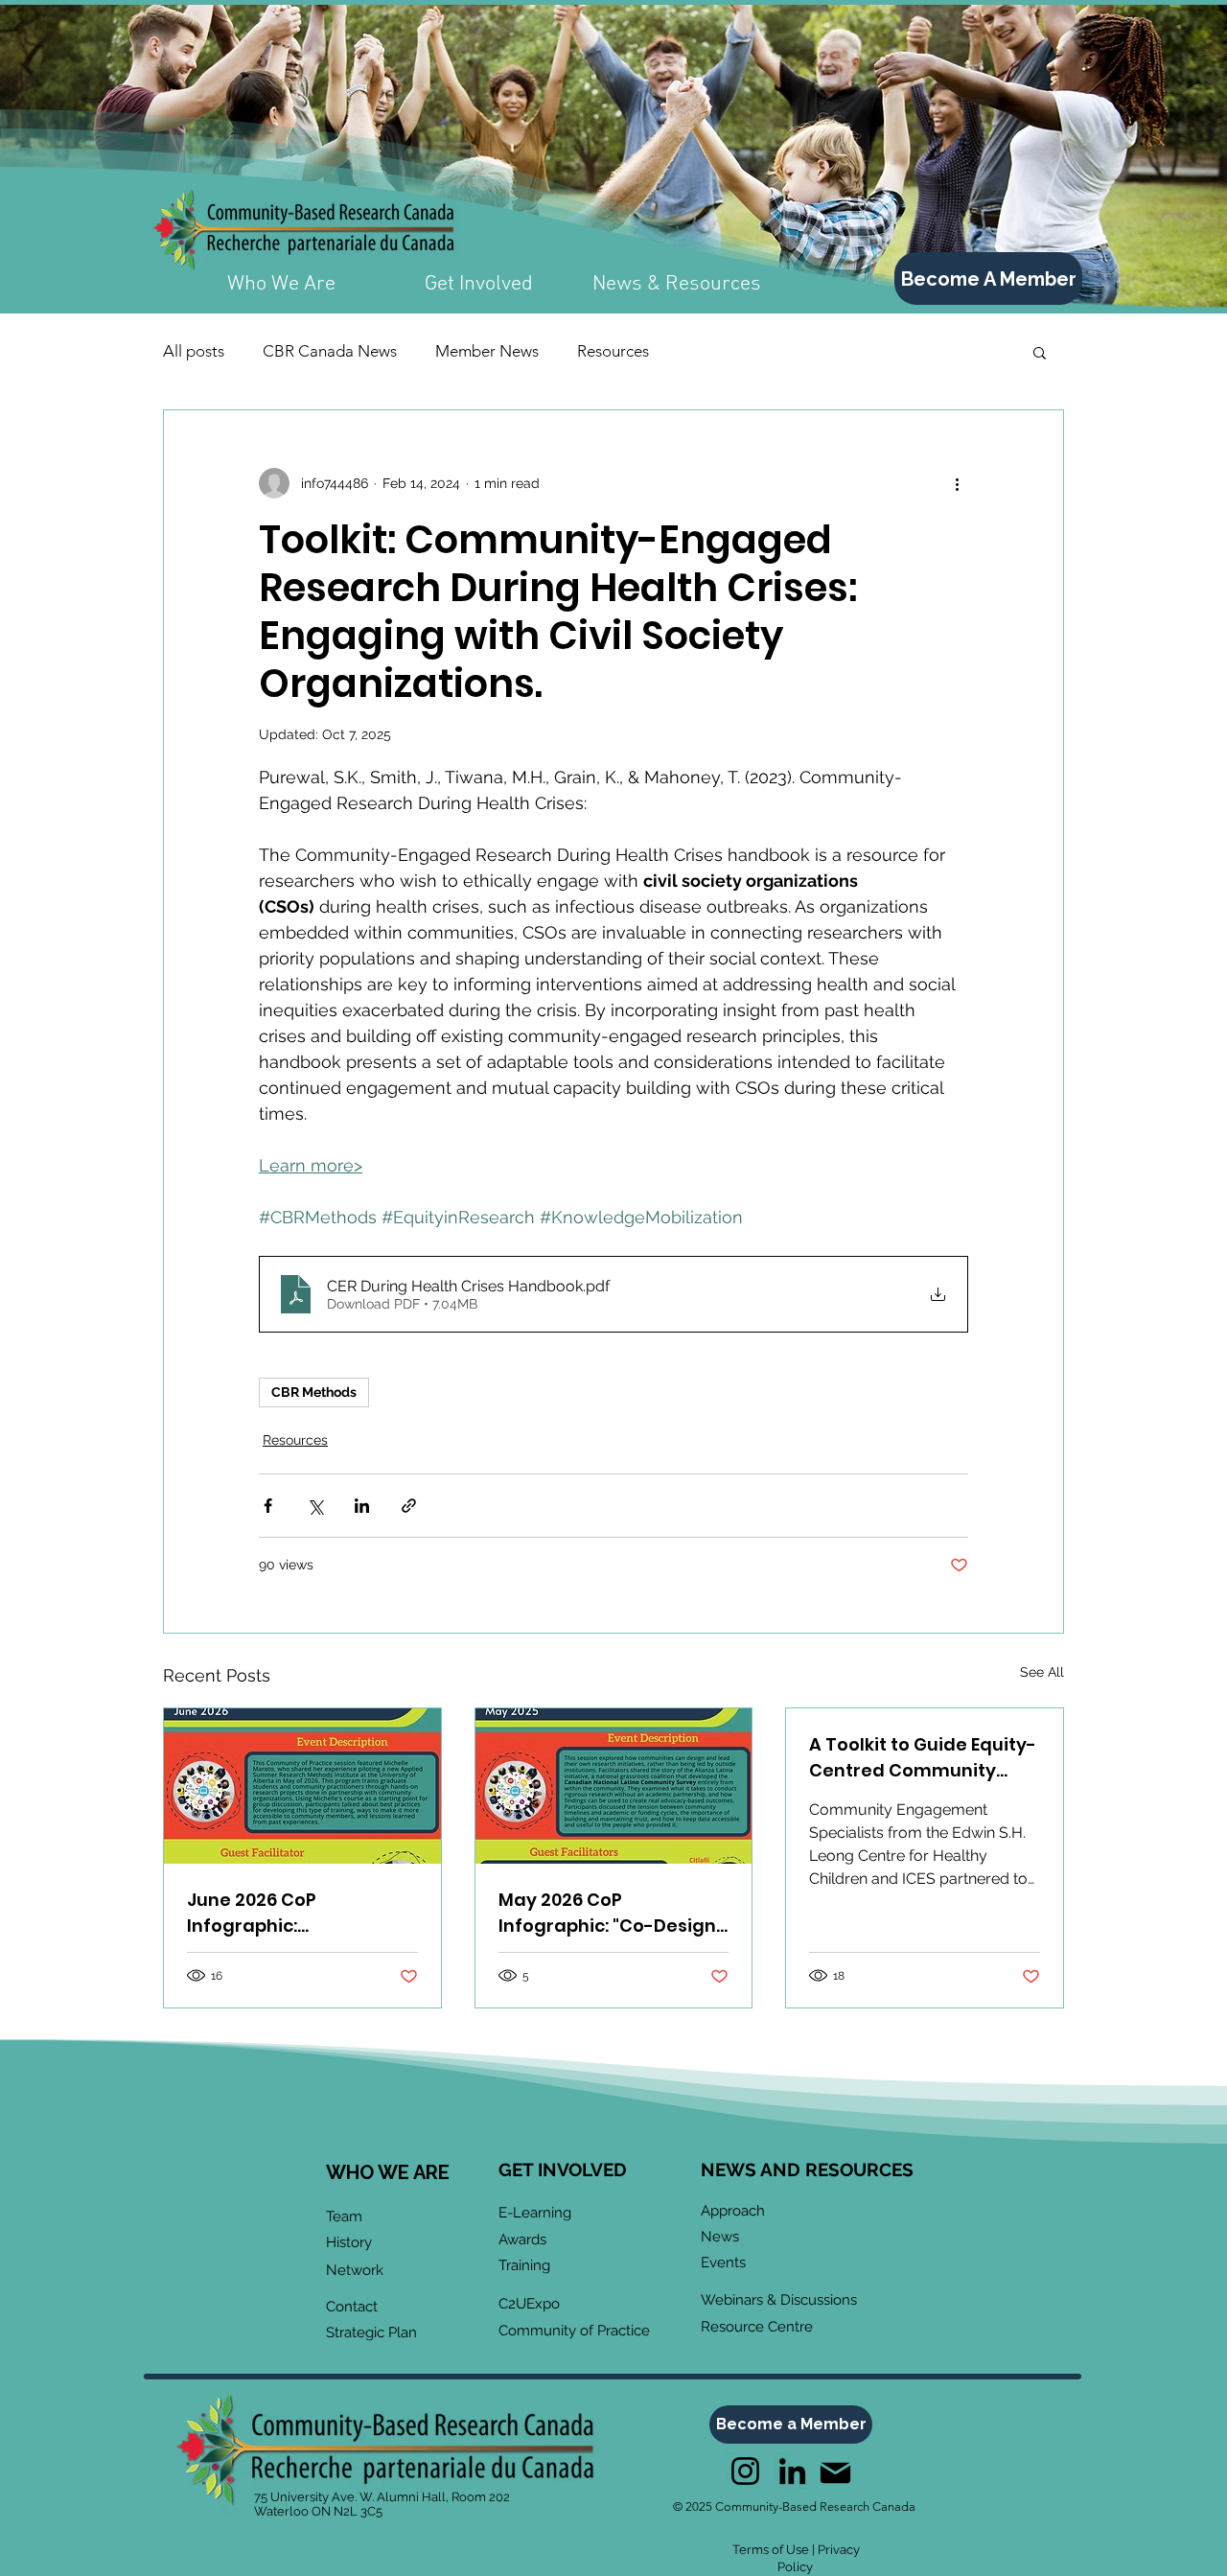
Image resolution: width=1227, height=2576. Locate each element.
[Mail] (835, 2473)
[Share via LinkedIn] (362, 1506)
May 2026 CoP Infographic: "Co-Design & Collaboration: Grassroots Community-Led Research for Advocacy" (609, 1913)
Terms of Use (771, 2550)
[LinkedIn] (792, 2471)
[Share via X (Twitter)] (315, 1506)
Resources (613, 351)
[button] (1040, 352)
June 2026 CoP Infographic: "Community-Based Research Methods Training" (277, 1913)
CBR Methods (314, 1392)
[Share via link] (409, 1506)
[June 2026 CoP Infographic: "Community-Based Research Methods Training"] (302, 1786)
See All (1042, 1672)
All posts (194, 351)
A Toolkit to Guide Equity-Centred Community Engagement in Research (923, 1758)
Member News (487, 351)
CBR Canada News (330, 351)
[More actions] (957, 483)
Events (723, 2263)
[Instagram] (745, 2471)
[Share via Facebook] (268, 1506)
